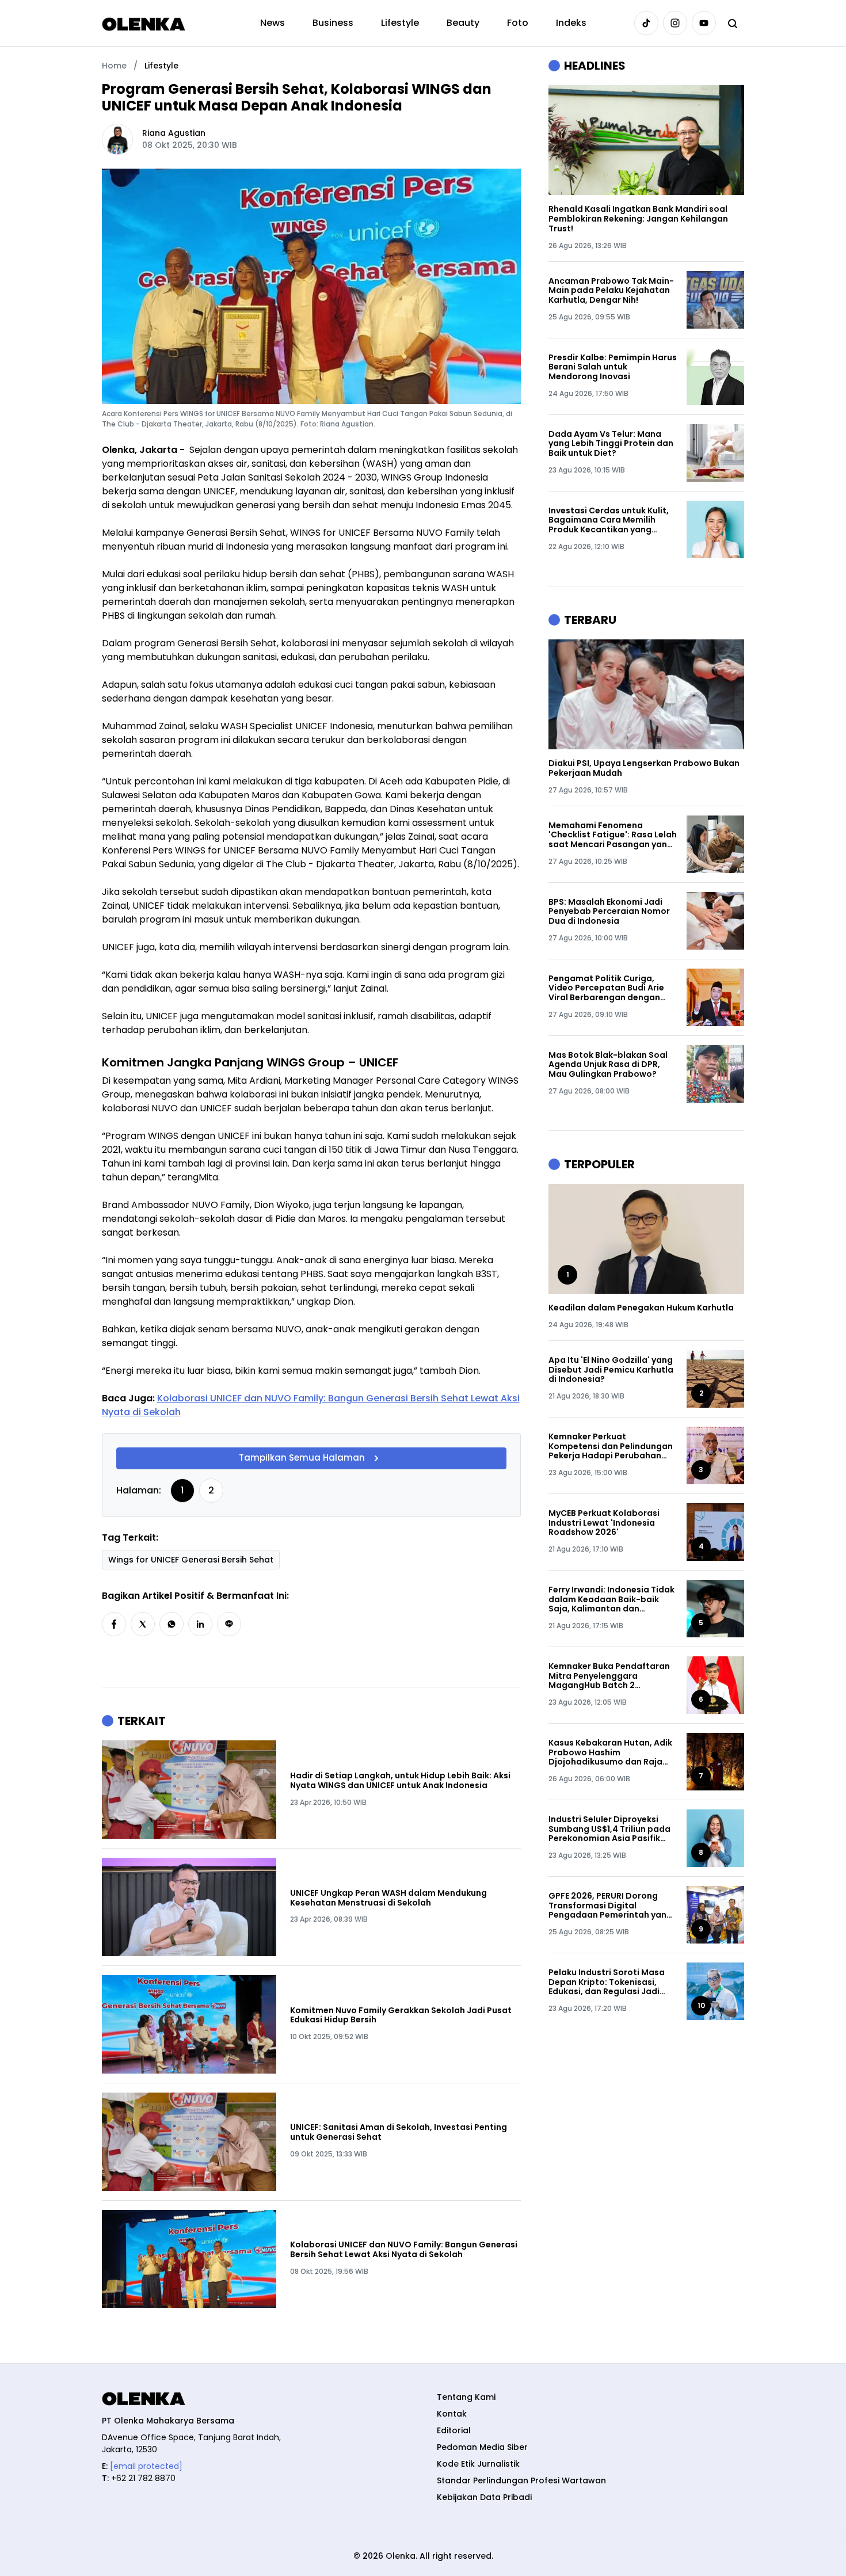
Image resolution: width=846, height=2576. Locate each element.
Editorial (454, 2430)
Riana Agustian (174, 133)
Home (114, 66)
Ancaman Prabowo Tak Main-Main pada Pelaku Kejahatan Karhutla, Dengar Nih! (611, 291)
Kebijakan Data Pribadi (484, 2497)
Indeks (571, 23)
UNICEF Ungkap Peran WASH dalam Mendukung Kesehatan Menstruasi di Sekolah (388, 1898)
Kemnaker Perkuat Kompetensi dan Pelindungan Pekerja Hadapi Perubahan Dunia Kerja (611, 1446)
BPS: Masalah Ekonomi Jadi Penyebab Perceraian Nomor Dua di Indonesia (609, 912)
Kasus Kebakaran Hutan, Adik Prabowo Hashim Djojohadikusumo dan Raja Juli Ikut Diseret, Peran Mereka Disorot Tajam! (612, 1752)
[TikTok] (646, 23)
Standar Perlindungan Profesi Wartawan (521, 2480)
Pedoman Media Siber (482, 2447)
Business (333, 23)
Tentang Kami (466, 2397)
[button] (114, 1624)
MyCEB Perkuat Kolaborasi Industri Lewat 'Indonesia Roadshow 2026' (604, 1523)
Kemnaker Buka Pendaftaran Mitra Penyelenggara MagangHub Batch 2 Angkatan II (609, 1676)
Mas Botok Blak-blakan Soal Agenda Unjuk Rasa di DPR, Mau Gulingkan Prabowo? (608, 1065)
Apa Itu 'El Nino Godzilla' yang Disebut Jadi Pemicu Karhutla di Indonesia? (611, 1370)
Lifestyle (400, 23)
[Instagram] (675, 23)
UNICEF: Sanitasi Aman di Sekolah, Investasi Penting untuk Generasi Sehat (399, 2132)
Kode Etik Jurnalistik (478, 2464)
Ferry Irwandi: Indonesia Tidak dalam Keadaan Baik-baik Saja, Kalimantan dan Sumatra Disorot (611, 1599)
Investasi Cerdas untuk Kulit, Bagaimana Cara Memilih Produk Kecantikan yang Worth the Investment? (609, 520)
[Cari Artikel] (733, 23)
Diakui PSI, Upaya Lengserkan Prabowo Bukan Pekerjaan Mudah (644, 768)
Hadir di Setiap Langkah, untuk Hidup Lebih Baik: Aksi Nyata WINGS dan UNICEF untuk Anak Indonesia (400, 1781)
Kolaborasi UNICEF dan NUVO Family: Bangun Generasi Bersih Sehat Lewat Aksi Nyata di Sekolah (404, 2250)
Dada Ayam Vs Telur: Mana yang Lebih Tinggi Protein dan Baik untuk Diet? (611, 444)
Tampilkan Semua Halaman (302, 1458)
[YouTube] (704, 23)
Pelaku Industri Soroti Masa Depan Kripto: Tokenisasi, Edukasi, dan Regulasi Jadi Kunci (607, 1982)
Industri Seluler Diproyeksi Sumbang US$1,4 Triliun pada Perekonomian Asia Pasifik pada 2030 (609, 1829)
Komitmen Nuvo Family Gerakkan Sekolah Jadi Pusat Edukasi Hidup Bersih (401, 2015)
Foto (518, 23)
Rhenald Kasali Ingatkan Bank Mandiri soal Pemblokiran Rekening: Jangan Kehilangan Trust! (638, 219)
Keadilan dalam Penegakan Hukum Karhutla (641, 1308)
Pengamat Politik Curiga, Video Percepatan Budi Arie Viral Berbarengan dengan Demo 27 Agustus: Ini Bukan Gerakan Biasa (606, 988)
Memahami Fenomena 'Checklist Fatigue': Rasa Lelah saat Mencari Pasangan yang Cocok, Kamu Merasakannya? (613, 835)
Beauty (463, 23)
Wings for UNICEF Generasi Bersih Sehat (191, 1560)
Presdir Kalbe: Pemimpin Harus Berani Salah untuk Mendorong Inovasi (613, 367)
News (273, 23)
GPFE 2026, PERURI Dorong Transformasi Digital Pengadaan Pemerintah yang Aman (610, 1906)
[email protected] (146, 2466)
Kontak (452, 2414)
